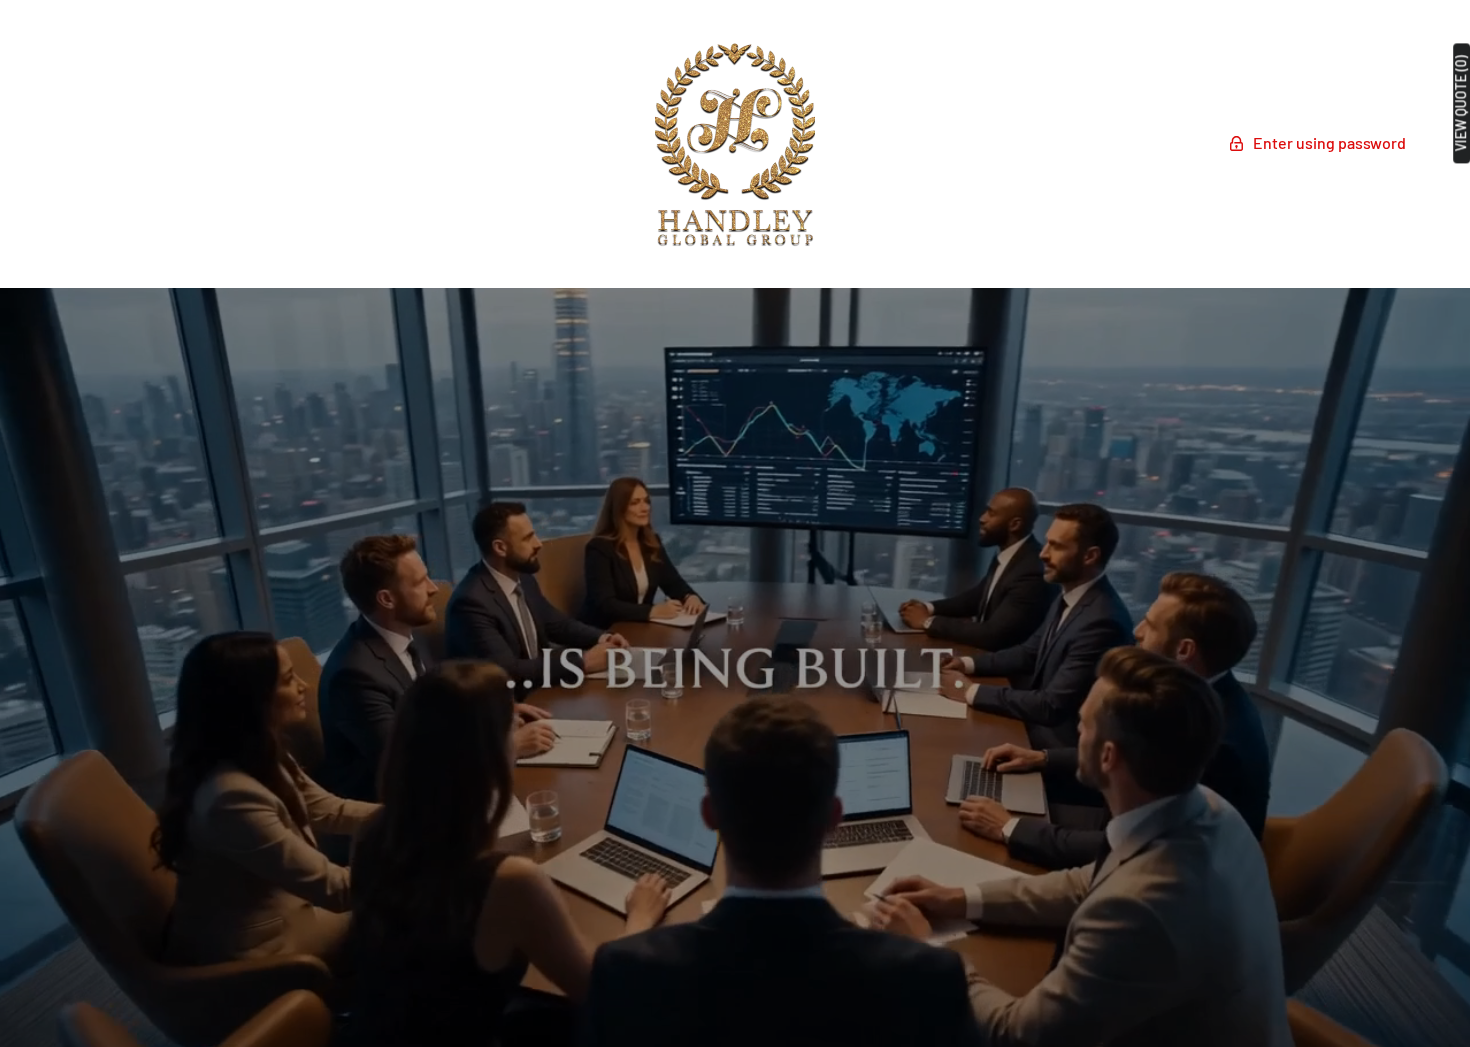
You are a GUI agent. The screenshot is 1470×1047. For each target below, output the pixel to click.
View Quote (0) (1461, 103)
